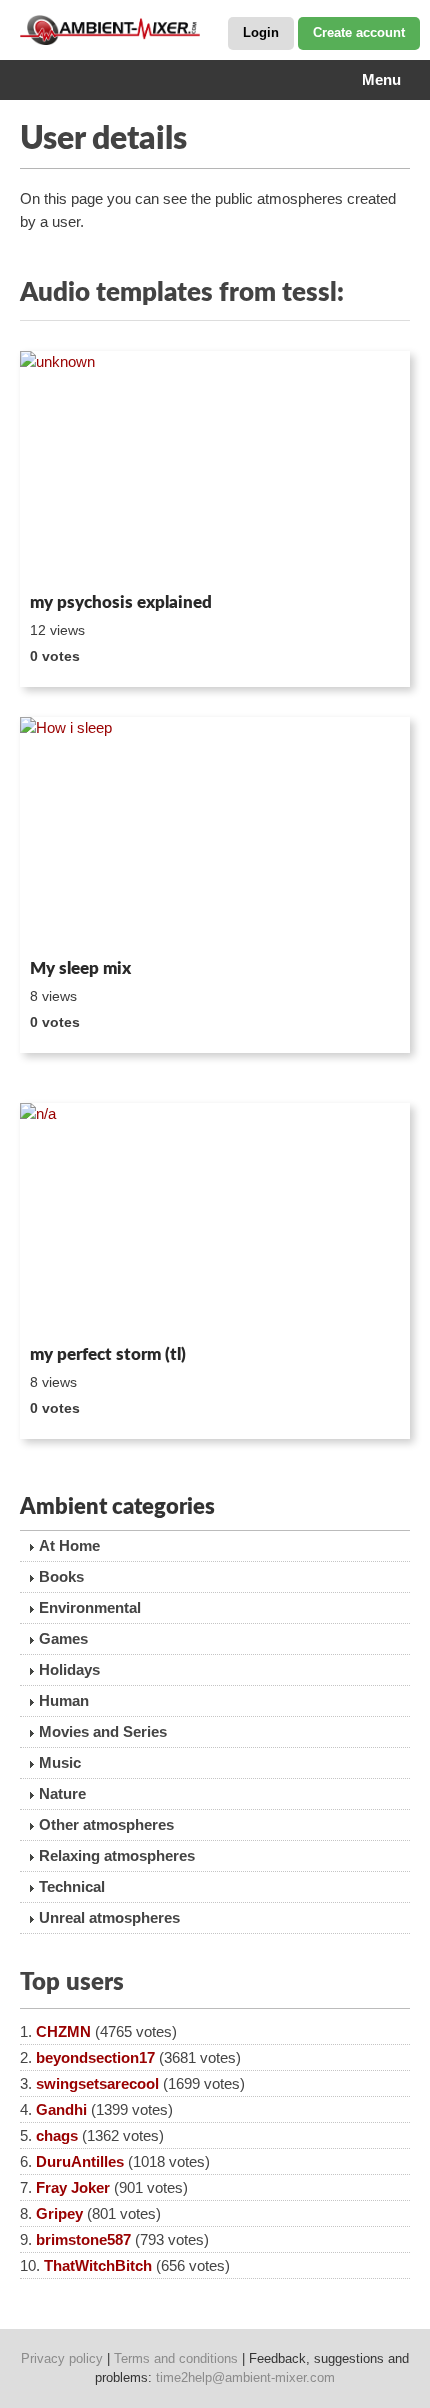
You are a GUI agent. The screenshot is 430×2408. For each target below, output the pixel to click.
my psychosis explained (121, 602)
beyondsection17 (95, 2057)
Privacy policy (62, 2358)
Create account (359, 32)
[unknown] (215, 468)
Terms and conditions (176, 2358)
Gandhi (61, 2109)
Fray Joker (73, 2187)
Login (261, 32)
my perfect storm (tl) (108, 1354)
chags (57, 2135)
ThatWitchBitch (98, 2265)
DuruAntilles (80, 2161)
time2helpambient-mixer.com (245, 2377)
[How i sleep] (215, 834)
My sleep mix (80, 968)
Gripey (59, 2213)
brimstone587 (83, 2239)
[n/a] (215, 1220)
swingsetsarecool (97, 2083)
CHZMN (63, 2031)
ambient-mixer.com (120, 30)
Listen (68, 558)
